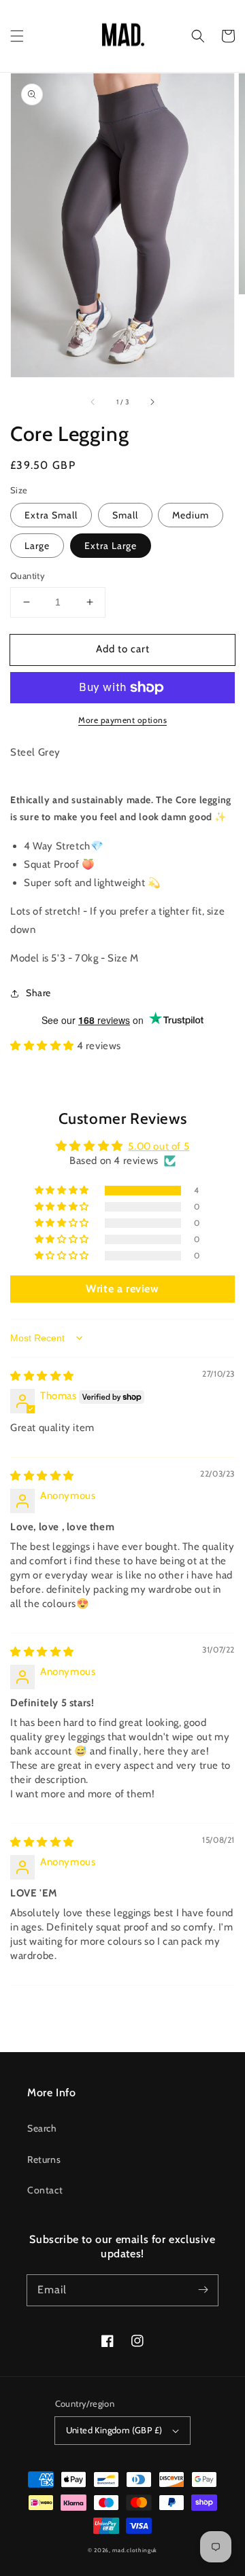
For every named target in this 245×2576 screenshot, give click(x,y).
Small (125, 515)
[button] (17, 36)
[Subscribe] (203, 2290)
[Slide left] (93, 402)
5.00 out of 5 (159, 1146)
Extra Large (111, 546)
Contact (45, 2190)
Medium (191, 515)
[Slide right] (152, 402)
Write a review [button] (122, 1289)
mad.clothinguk (135, 2550)
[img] (42, 1376)
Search (42, 2128)
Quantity (28, 576)
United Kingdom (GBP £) (114, 2430)
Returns (44, 2159)
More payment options (122, 720)
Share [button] (38, 993)
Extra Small (51, 515)
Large (37, 546)
